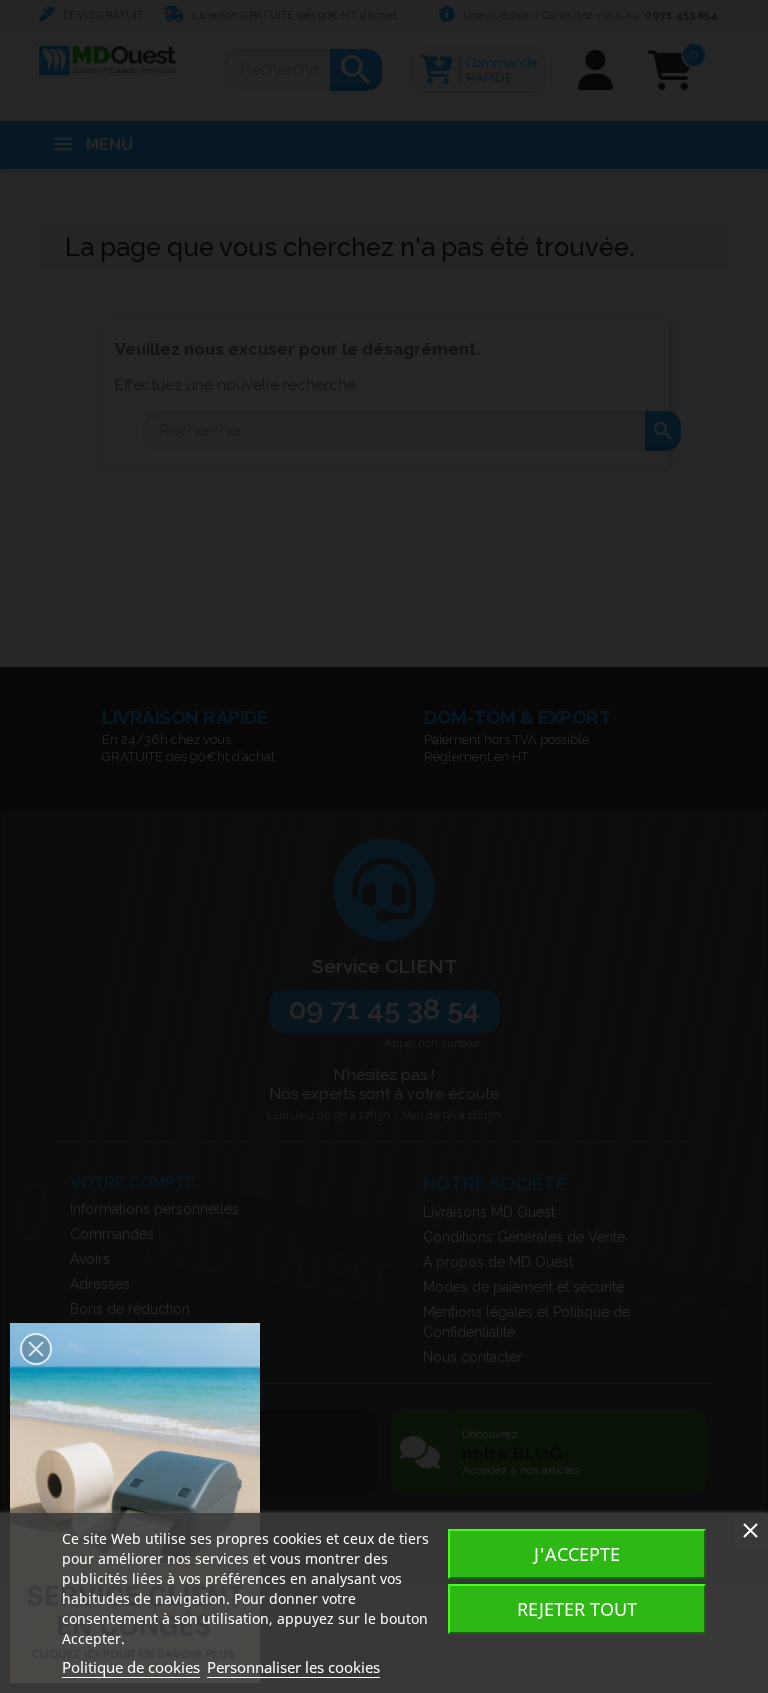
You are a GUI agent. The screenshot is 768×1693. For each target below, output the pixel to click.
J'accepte (577, 1554)
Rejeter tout (577, 1609)
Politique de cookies (131, 1667)
